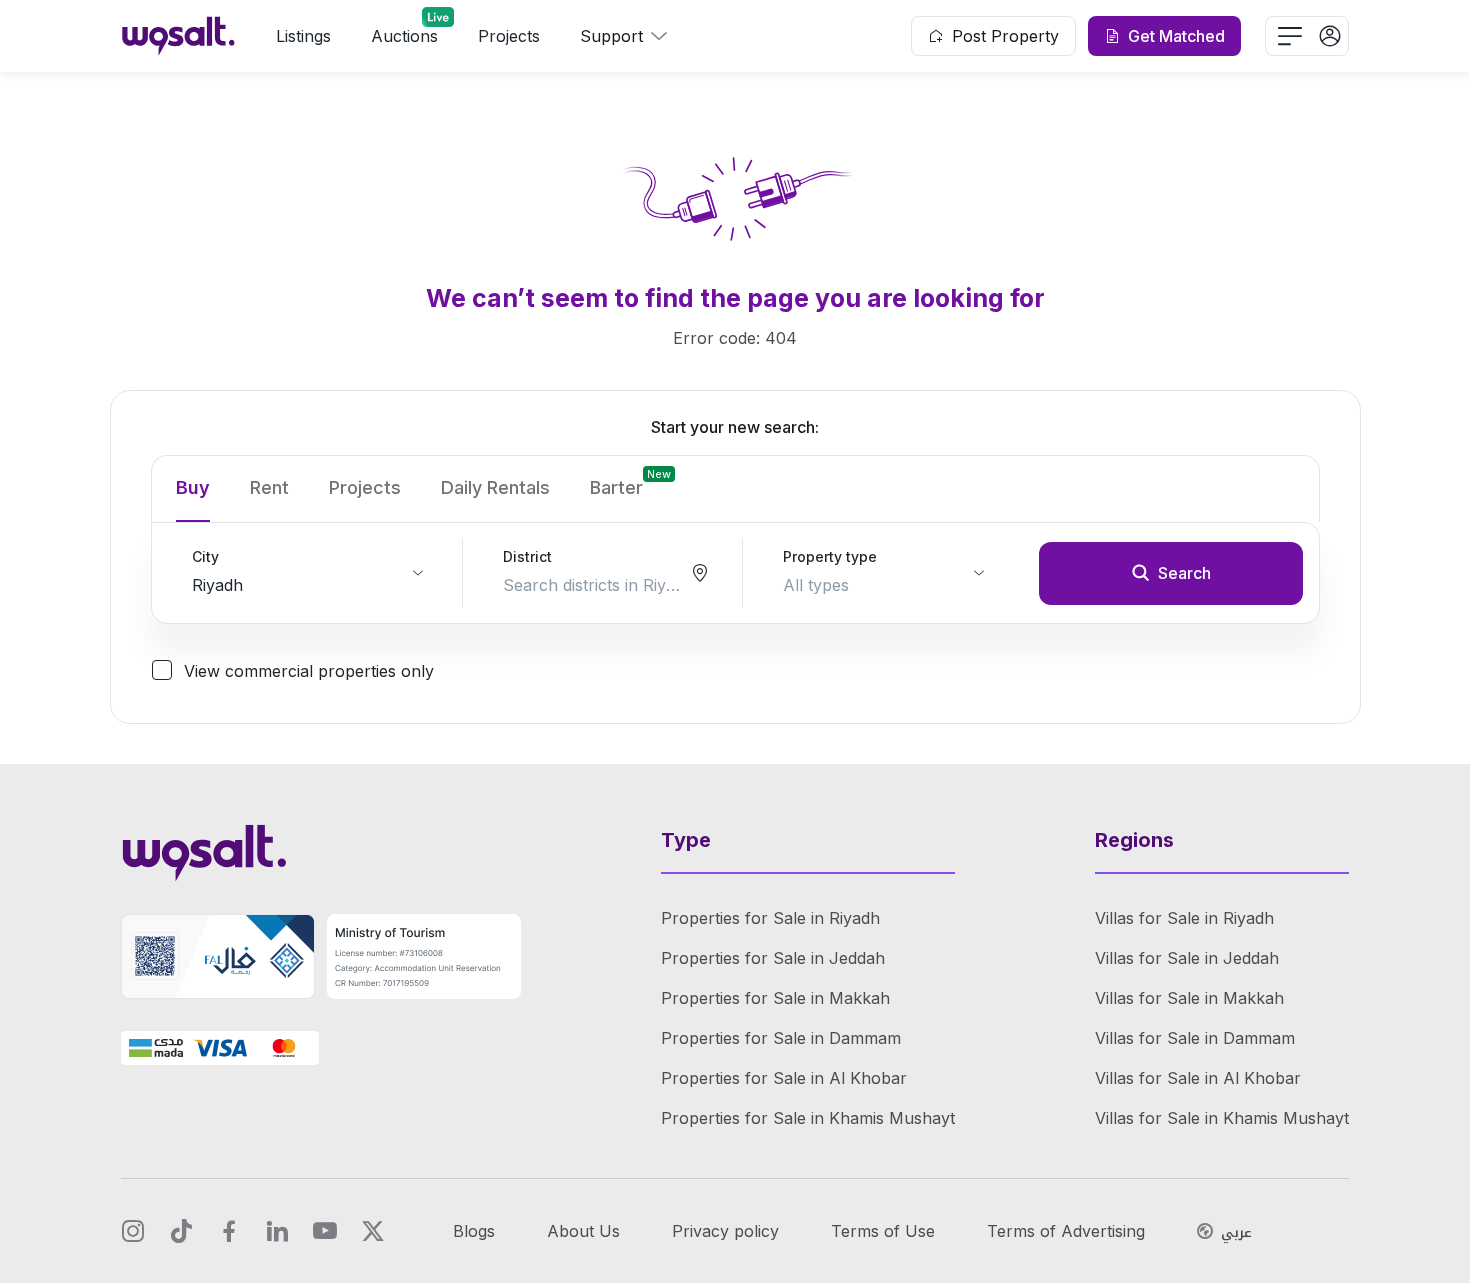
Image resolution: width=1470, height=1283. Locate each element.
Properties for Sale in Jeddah (773, 958)
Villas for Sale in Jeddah (1187, 958)
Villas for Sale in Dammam (1195, 1038)
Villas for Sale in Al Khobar (1198, 1078)
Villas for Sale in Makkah (1189, 998)
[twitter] (373, 1231)
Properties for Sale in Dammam (781, 1038)
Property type (830, 556)
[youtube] (325, 1231)
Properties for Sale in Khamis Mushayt (808, 1118)
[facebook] (229, 1231)
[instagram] (133, 1231)
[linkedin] (277, 1231)
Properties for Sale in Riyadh (770, 918)
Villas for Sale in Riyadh (1184, 918)
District (527, 556)
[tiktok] (181, 1231)
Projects (509, 36)
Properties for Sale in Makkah (775, 998)
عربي (1236, 1233)
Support (611, 36)
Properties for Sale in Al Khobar (784, 1078)
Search (1184, 573)
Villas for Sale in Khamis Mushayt (1222, 1118)
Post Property (1005, 36)
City (205, 556)
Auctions (404, 36)
